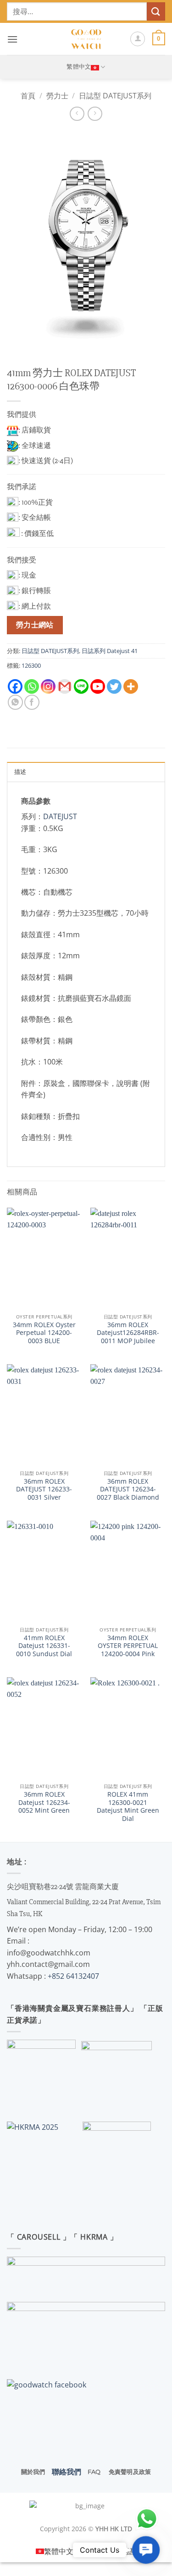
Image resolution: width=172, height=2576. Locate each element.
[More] (131, 686)
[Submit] (156, 11)
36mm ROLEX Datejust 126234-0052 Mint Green (44, 1802)
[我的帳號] (138, 39)
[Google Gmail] (65, 686)
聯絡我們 (67, 2472)
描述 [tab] (20, 772)
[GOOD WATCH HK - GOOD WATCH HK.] (86, 39)
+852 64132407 (73, 1976)
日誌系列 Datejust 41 (110, 651)
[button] (12, 39)
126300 (31, 665)
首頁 (28, 96)
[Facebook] (15, 686)
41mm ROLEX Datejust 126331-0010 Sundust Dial (44, 1646)
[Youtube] (98, 686)
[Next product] (77, 114)
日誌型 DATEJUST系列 (115, 96)
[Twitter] (114, 686)
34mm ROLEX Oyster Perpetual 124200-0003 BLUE (44, 1333)
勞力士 (57, 96)
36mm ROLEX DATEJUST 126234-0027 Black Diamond (128, 1489)
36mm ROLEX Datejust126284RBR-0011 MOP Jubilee (128, 1333)
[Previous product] (95, 114)
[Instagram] (48, 686)
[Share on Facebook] (32, 702)
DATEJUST (60, 816)
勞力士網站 (35, 625)
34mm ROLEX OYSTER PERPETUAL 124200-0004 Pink (128, 1646)
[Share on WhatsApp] (15, 702)
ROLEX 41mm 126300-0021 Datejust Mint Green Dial (128, 1806)
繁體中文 (79, 67)
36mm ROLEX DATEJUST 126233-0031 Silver (44, 1489)
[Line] (81, 686)
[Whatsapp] (32, 686)
